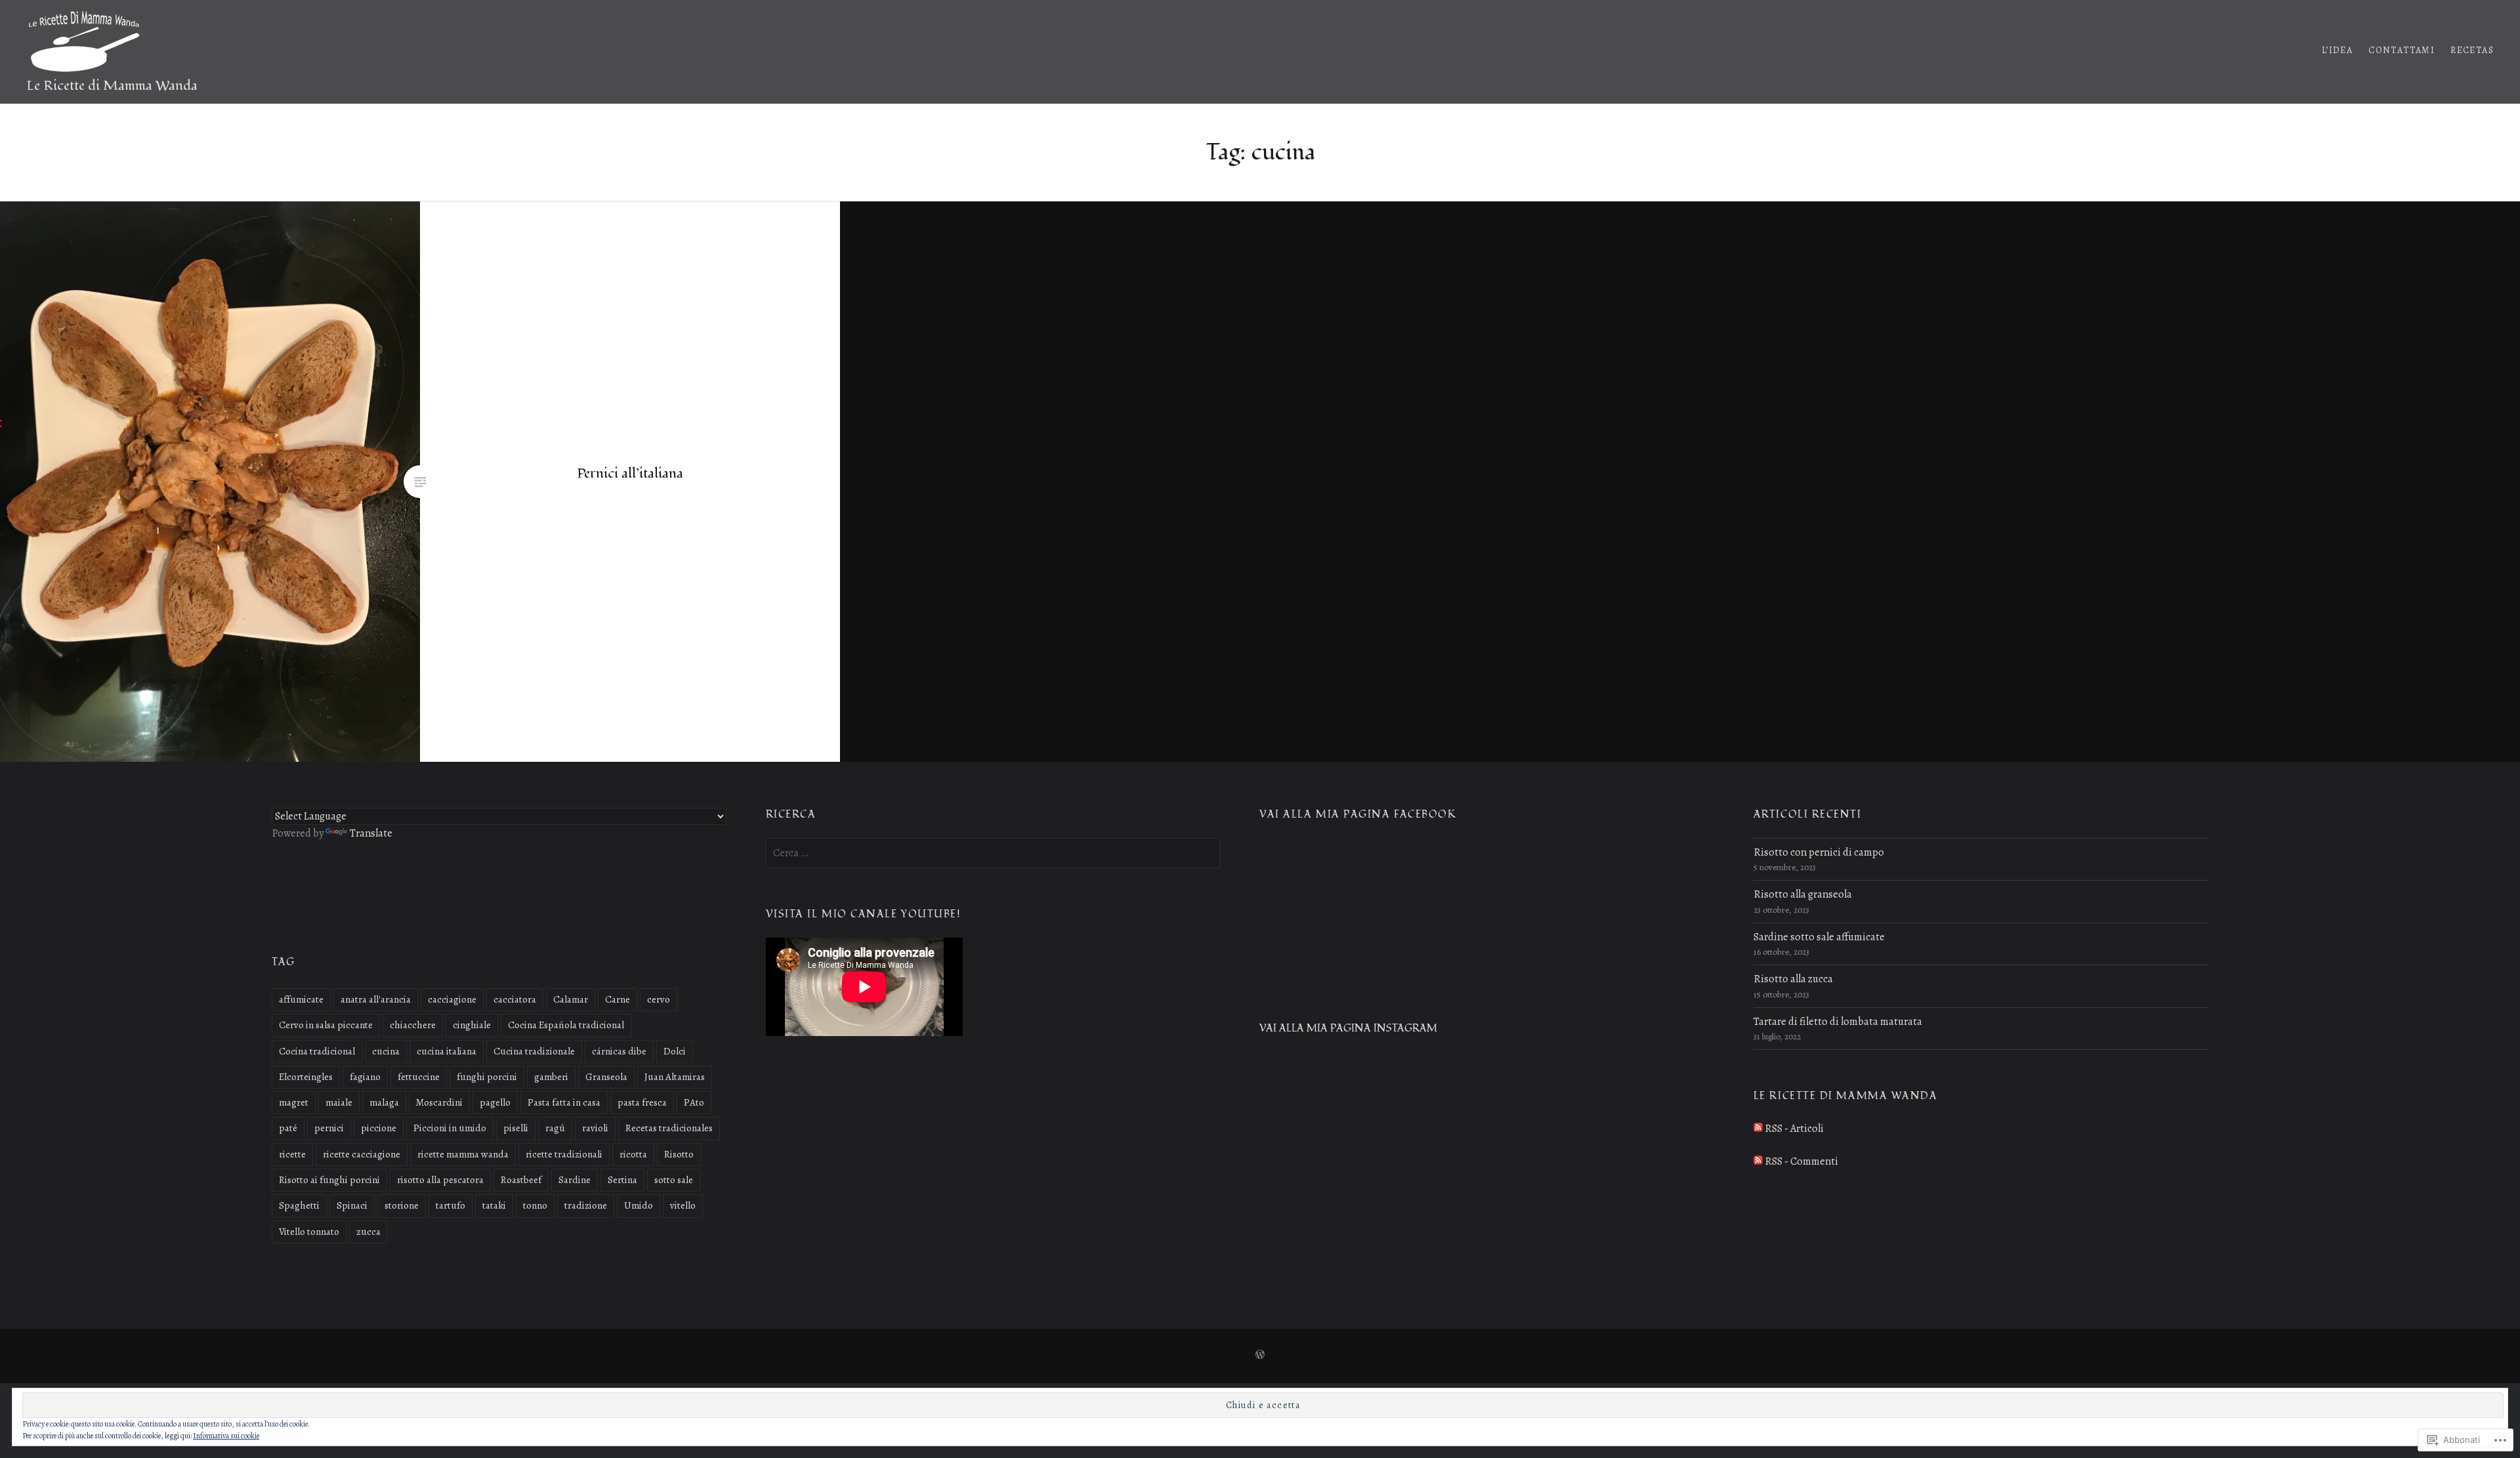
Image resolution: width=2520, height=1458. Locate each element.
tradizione (586, 1205)
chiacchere (413, 1025)
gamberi (551, 1077)
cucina (386, 1051)
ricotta (633, 1154)
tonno (535, 1205)
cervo (659, 999)
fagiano (365, 1077)
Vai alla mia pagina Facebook (1358, 815)
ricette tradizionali (564, 1154)
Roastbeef (521, 1180)
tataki (494, 1205)
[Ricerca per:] (993, 853)
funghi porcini (487, 1077)
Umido (639, 1205)
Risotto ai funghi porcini (329, 1180)
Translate (371, 833)
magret (294, 1102)
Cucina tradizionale (534, 1051)
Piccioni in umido (450, 1128)
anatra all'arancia (376, 999)
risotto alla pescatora (440, 1180)
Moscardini (439, 1102)
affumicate (301, 999)
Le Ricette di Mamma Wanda (112, 86)
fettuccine (419, 1077)
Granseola (606, 1077)
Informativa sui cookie (226, 1436)
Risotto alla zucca (1793, 979)
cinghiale (472, 1025)
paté (288, 1128)
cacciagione (452, 999)
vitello (683, 1205)
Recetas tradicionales (669, 1128)
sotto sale (674, 1180)
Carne (618, 999)
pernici (329, 1128)
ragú (555, 1128)
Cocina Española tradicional (566, 1025)
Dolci (675, 1051)
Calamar (571, 999)
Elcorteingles (306, 1077)
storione (402, 1205)
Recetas (2472, 50)
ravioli (595, 1128)
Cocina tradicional (317, 1051)
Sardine (575, 1180)
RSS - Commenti (1801, 1161)
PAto (694, 1102)
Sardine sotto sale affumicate (1819, 937)
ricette (292, 1154)
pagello (495, 1102)
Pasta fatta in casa (564, 1102)
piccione (379, 1128)
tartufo (451, 1205)
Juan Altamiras (675, 1077)
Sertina (622, 1180)
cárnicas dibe (619, 1051)
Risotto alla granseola (1803, 894)
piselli (516, 1128)
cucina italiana (447, 1051)
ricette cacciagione (362, 1154)
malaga (384, 1102)
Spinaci (352, 1205)
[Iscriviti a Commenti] (1758, 1161)
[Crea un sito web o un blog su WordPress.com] (1260, 1355)
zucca (368, 1232)
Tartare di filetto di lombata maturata (1838, 1022)
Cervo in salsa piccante (326, 1025)
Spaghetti (299, 1205)
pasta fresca (642, 1102)
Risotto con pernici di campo (1819, 852)
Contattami (2402, 50)
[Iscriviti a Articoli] (1758, 1129)
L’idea (2337, 50)
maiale (339, 1102)
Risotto (679, 1154)
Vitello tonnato (309, 1232)
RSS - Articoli (1794, 1129)
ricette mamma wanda (463, 1154)
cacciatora (515, 999)
